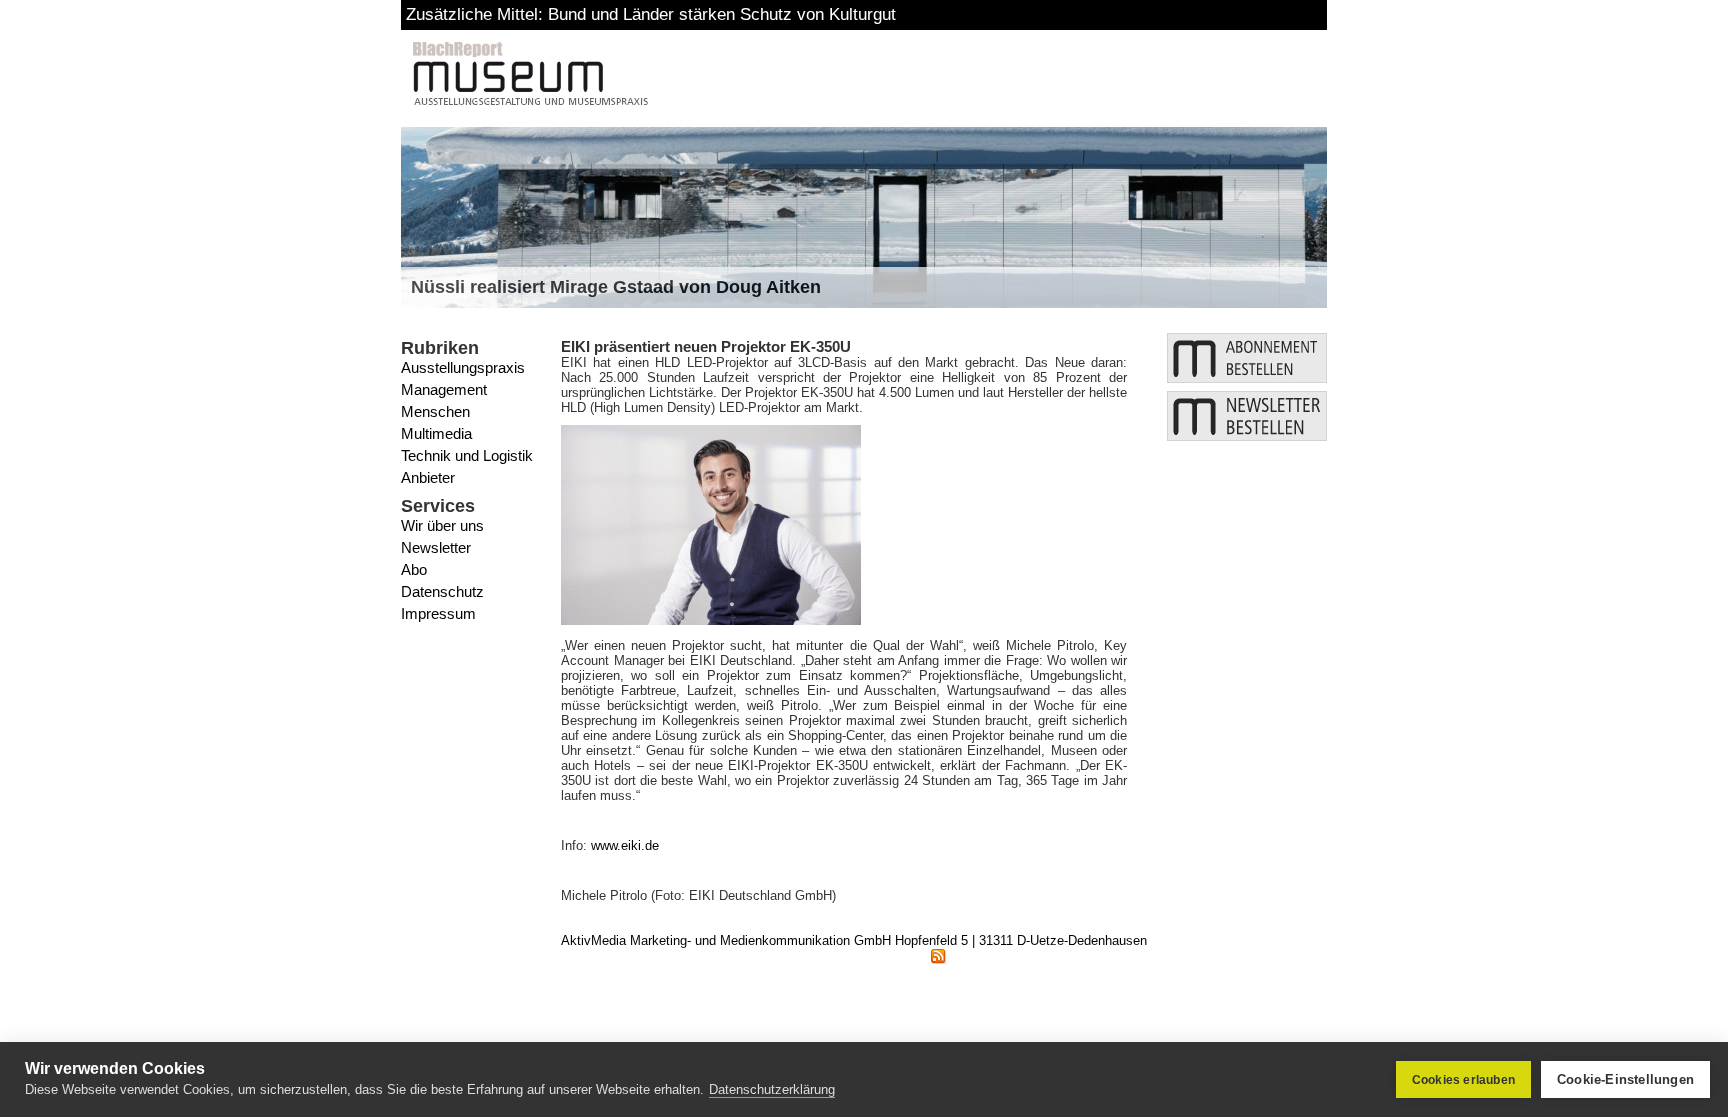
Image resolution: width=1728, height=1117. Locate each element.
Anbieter (428, 477)
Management (444, 389)
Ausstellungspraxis (463, 367)
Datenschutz (442, 591)
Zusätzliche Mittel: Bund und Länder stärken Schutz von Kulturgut (651, 14)
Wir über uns (442, 525)
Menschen (435, 411)
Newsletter (436, 547)
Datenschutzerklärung (772, 1089)
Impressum (438, 613)
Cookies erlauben (1463, 1080)
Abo (414, 569)
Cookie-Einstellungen (1625, 1079)
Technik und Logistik (467, 455)
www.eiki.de (625, 845)
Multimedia (436, 433)
